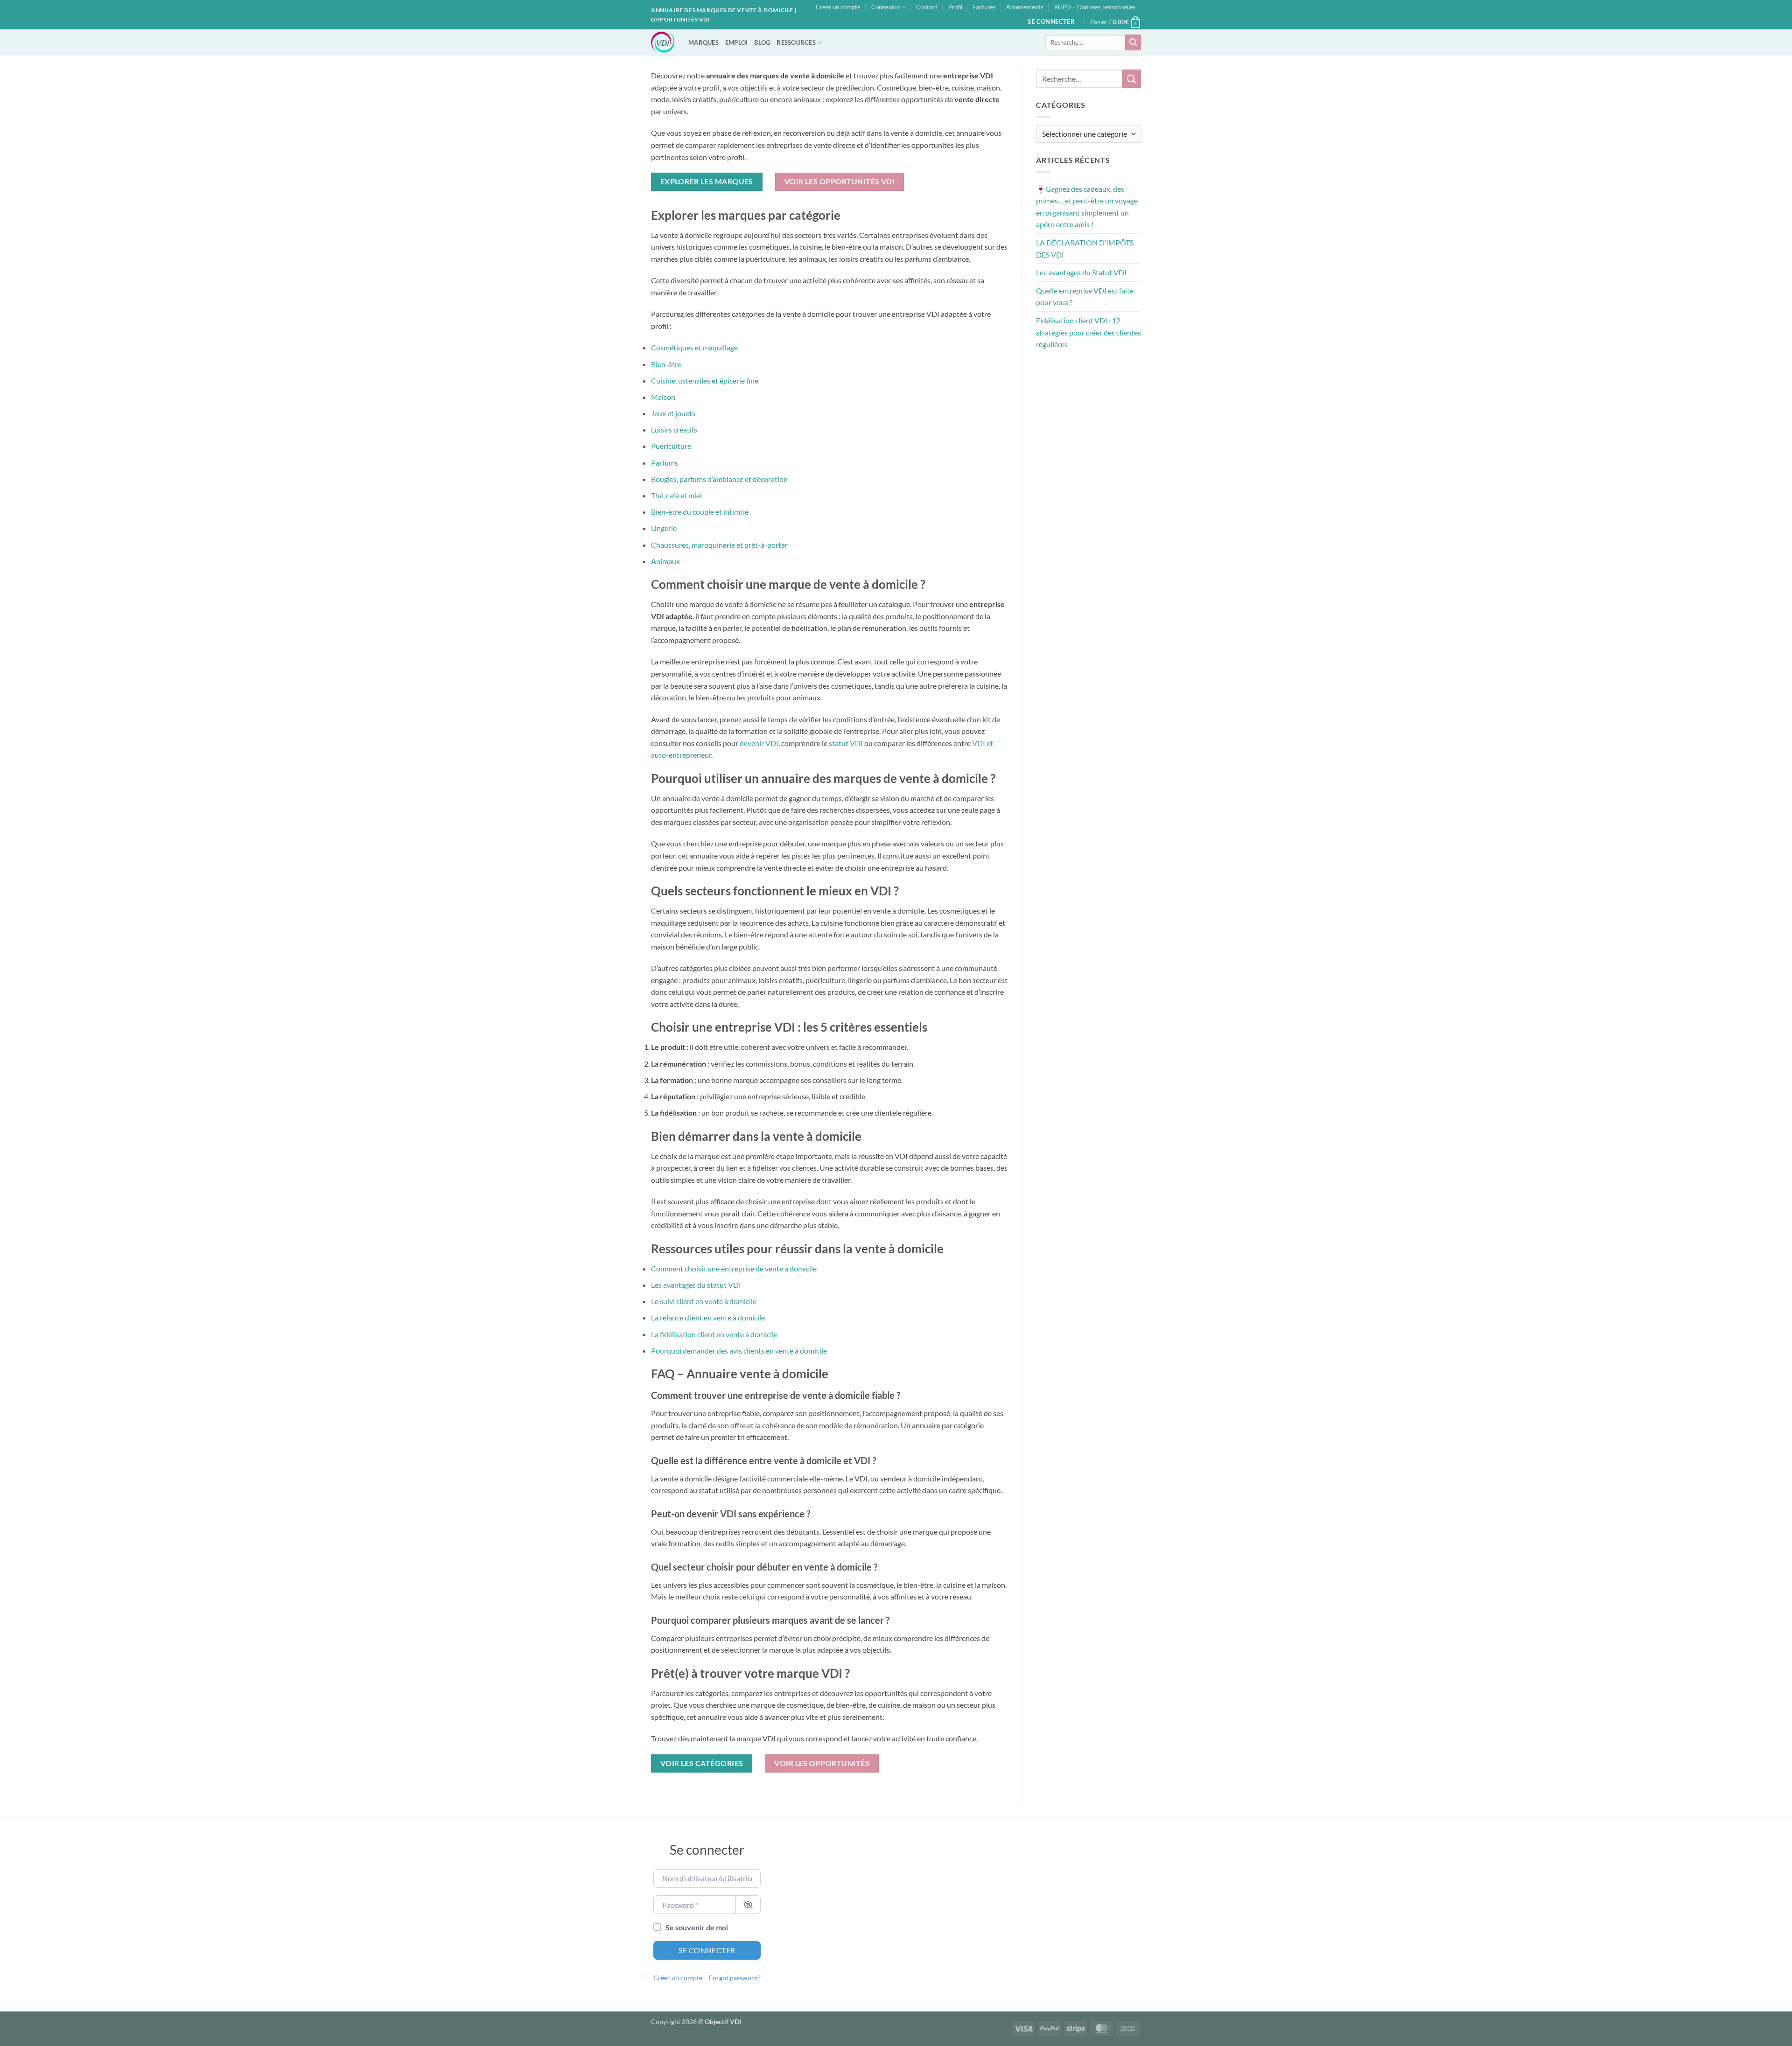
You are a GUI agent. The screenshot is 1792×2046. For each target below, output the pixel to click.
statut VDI (846, 743)
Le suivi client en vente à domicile (704, 1301)
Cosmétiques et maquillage (694, 347)
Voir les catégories (702, 1763)
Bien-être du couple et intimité (700, 512)
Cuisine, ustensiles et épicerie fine (705, 381)
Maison (663, 397)
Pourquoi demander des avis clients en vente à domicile (739, 1351)
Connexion (885, 7)
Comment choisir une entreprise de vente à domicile (734, 1268)
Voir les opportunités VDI (840, 182)
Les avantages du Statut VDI (1081, 272)
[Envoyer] (1133, 42)
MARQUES (703, 42)
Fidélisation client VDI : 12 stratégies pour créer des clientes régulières (1088, 332)
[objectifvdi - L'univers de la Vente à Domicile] (663, 42)
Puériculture (671, 446)
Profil (955, 7)
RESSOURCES (796, 42)
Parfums (665, 463)
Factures (984, 7)
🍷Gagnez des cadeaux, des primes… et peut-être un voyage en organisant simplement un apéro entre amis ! (1087, 207)
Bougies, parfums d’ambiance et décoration (719, 479)
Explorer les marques (707, 182)
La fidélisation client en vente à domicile (714, 1334)
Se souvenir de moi (697, 1927)
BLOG (762, 42)
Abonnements (1025, 7)
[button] (1051, 22)
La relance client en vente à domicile (708, 1317)
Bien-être (666, 364)
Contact (927, 7)
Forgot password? (735, 1978)
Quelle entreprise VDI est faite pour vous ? (1085, 297)
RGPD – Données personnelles (1095, 7)
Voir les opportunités (822, 1763)
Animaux (665, 561)
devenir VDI (759, 743)
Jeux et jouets (673, 413)
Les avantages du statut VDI (696, 1285)
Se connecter (707, 1950)
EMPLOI (737, 42)
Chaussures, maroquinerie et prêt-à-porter (719, 545)
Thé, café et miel (676, 495)
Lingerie (664, 528)
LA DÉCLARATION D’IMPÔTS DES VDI (1085, 248)
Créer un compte (838, 7)
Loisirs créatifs (674, 429)
